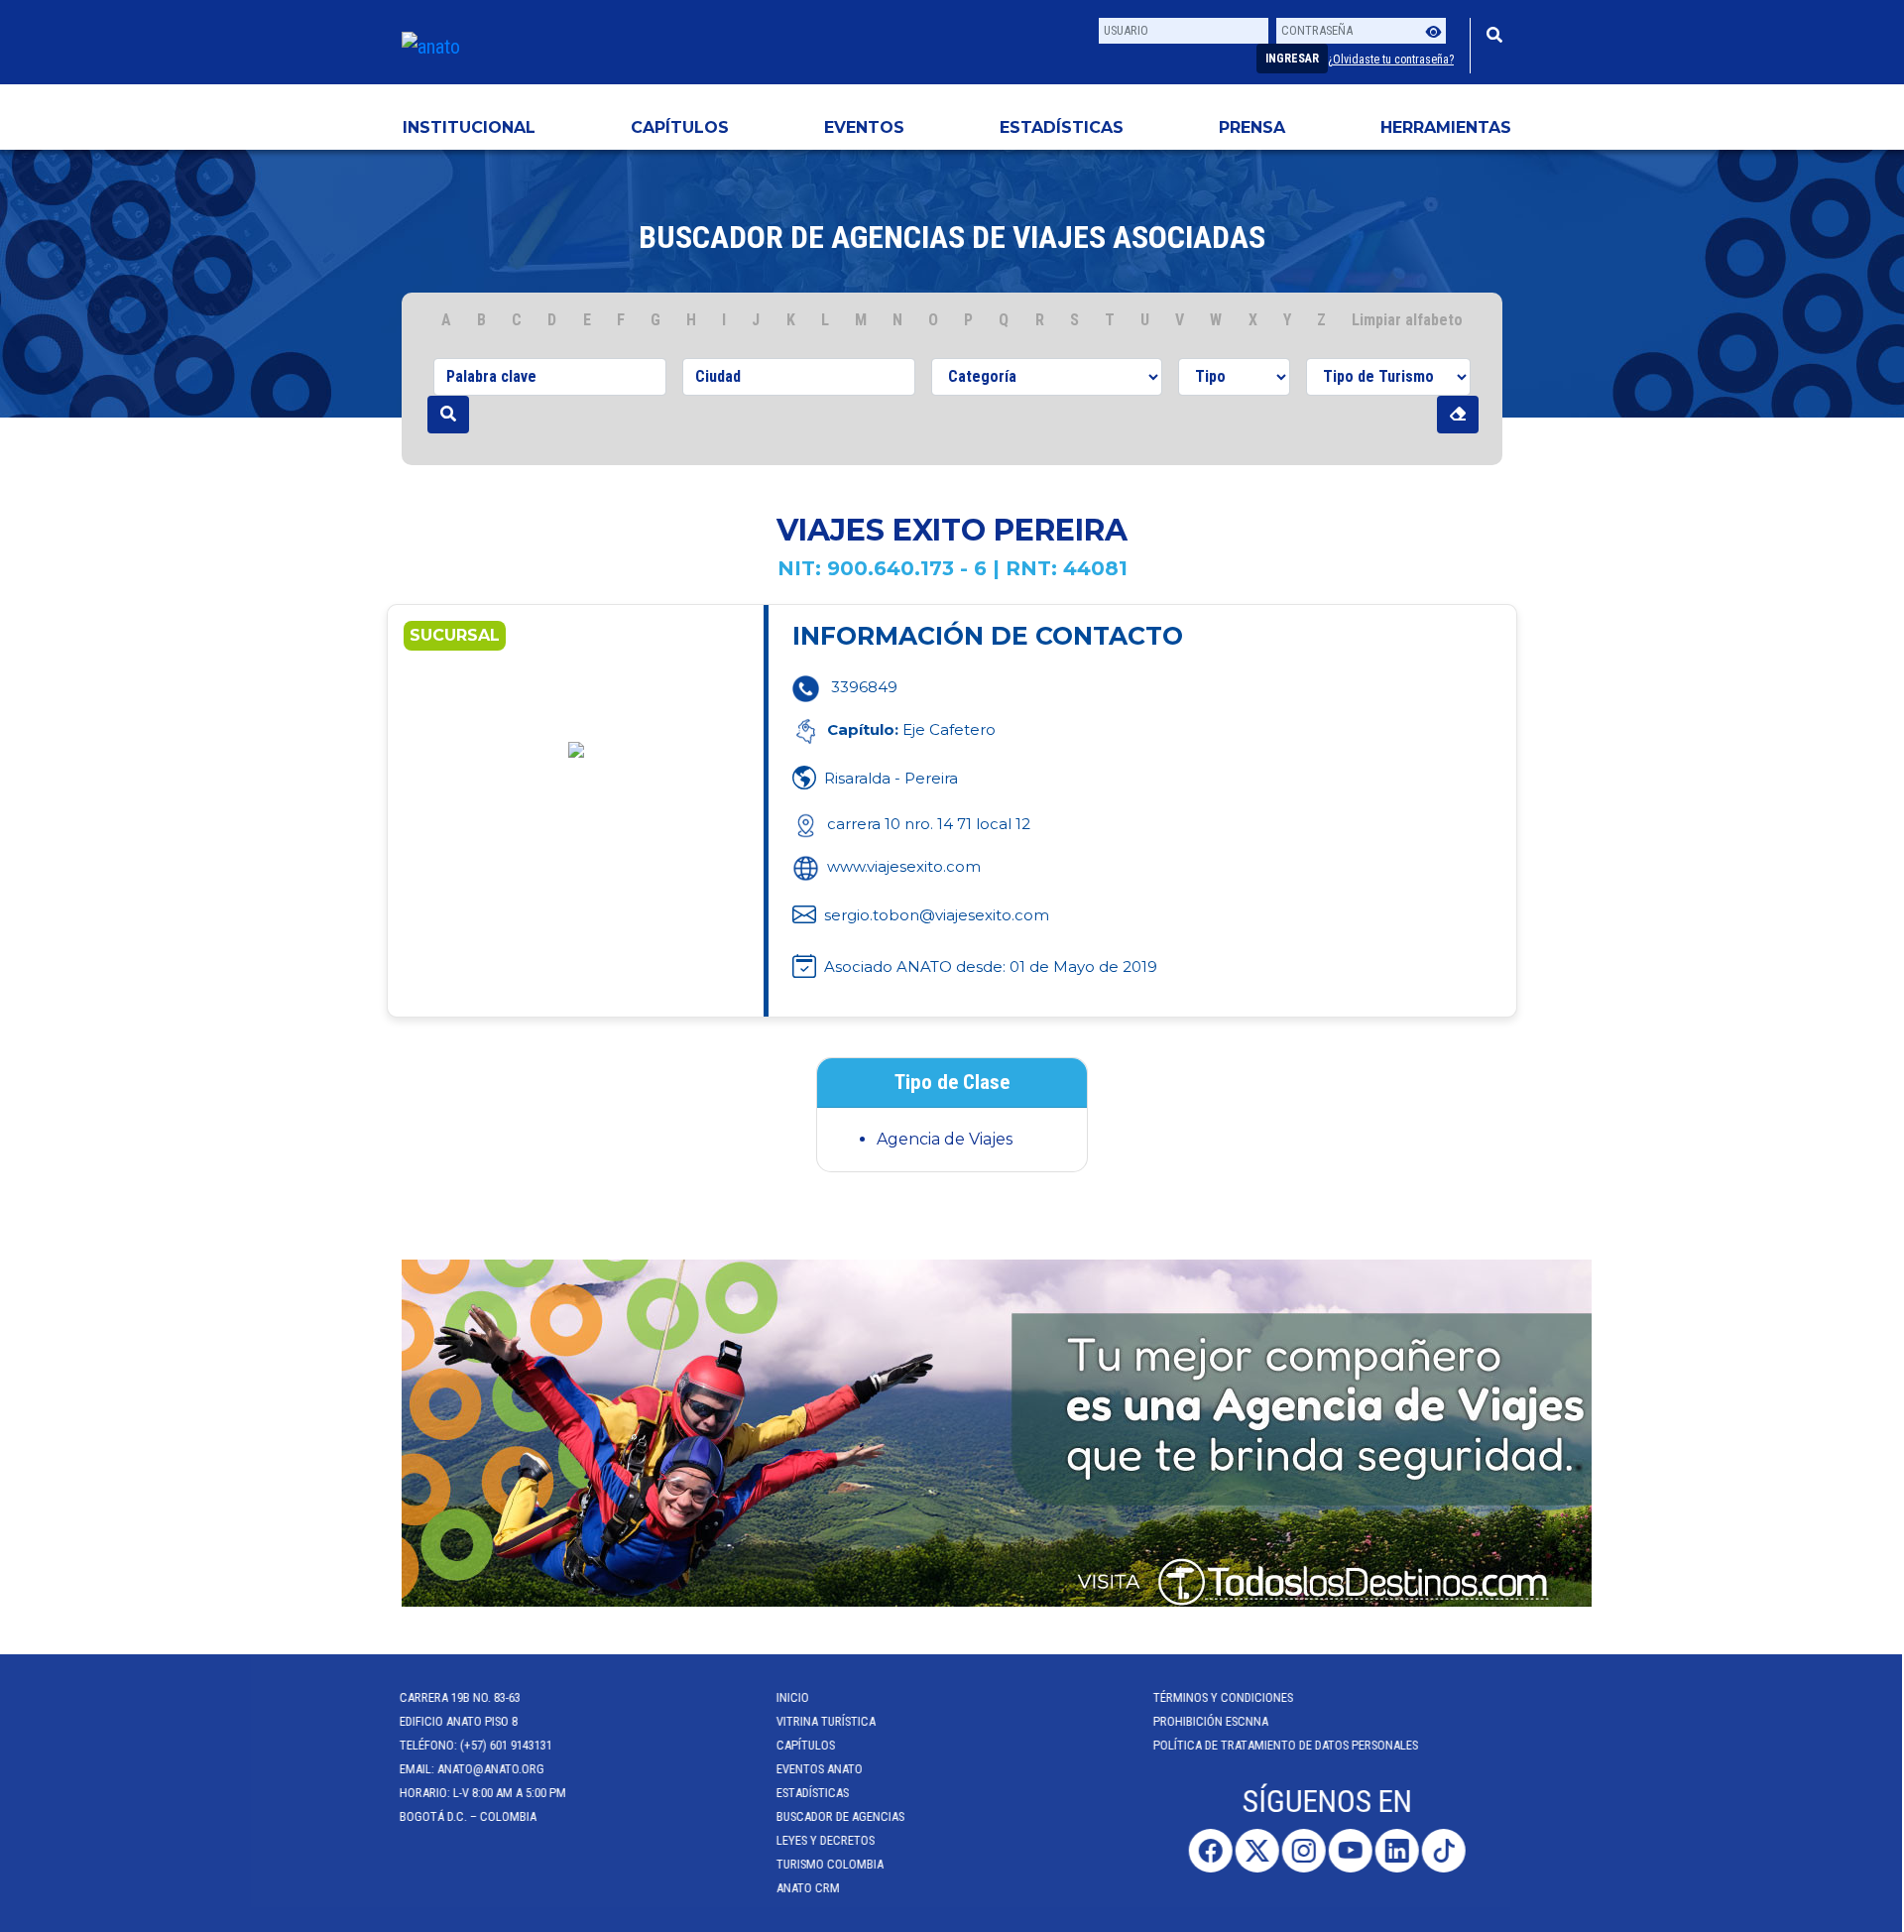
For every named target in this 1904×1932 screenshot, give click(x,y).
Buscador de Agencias (842, 1816)
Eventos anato (822, 1769)
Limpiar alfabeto (1407, 320)
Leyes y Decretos (828, 1840)
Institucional (469, 127)
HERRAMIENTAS (1446, 127)
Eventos (864, 127)
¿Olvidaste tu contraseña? (1391, 60)
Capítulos (680, 127)
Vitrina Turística (828, 1721)
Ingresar (1292, 59)
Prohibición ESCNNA (1213, 1721)
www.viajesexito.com (904, 866)
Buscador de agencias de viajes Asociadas (952, 237)
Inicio (795, 1697)
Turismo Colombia (832, 1864)
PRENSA (1252, 127)
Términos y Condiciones (1225, 1697)
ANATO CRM (810, 1888)
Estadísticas (1062, 127)
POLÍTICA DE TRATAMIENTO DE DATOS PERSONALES (1288, 1745)
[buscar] (448, 415)
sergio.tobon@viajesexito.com (937, 915)
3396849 (864, 687)
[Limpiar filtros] (1458, 415)
